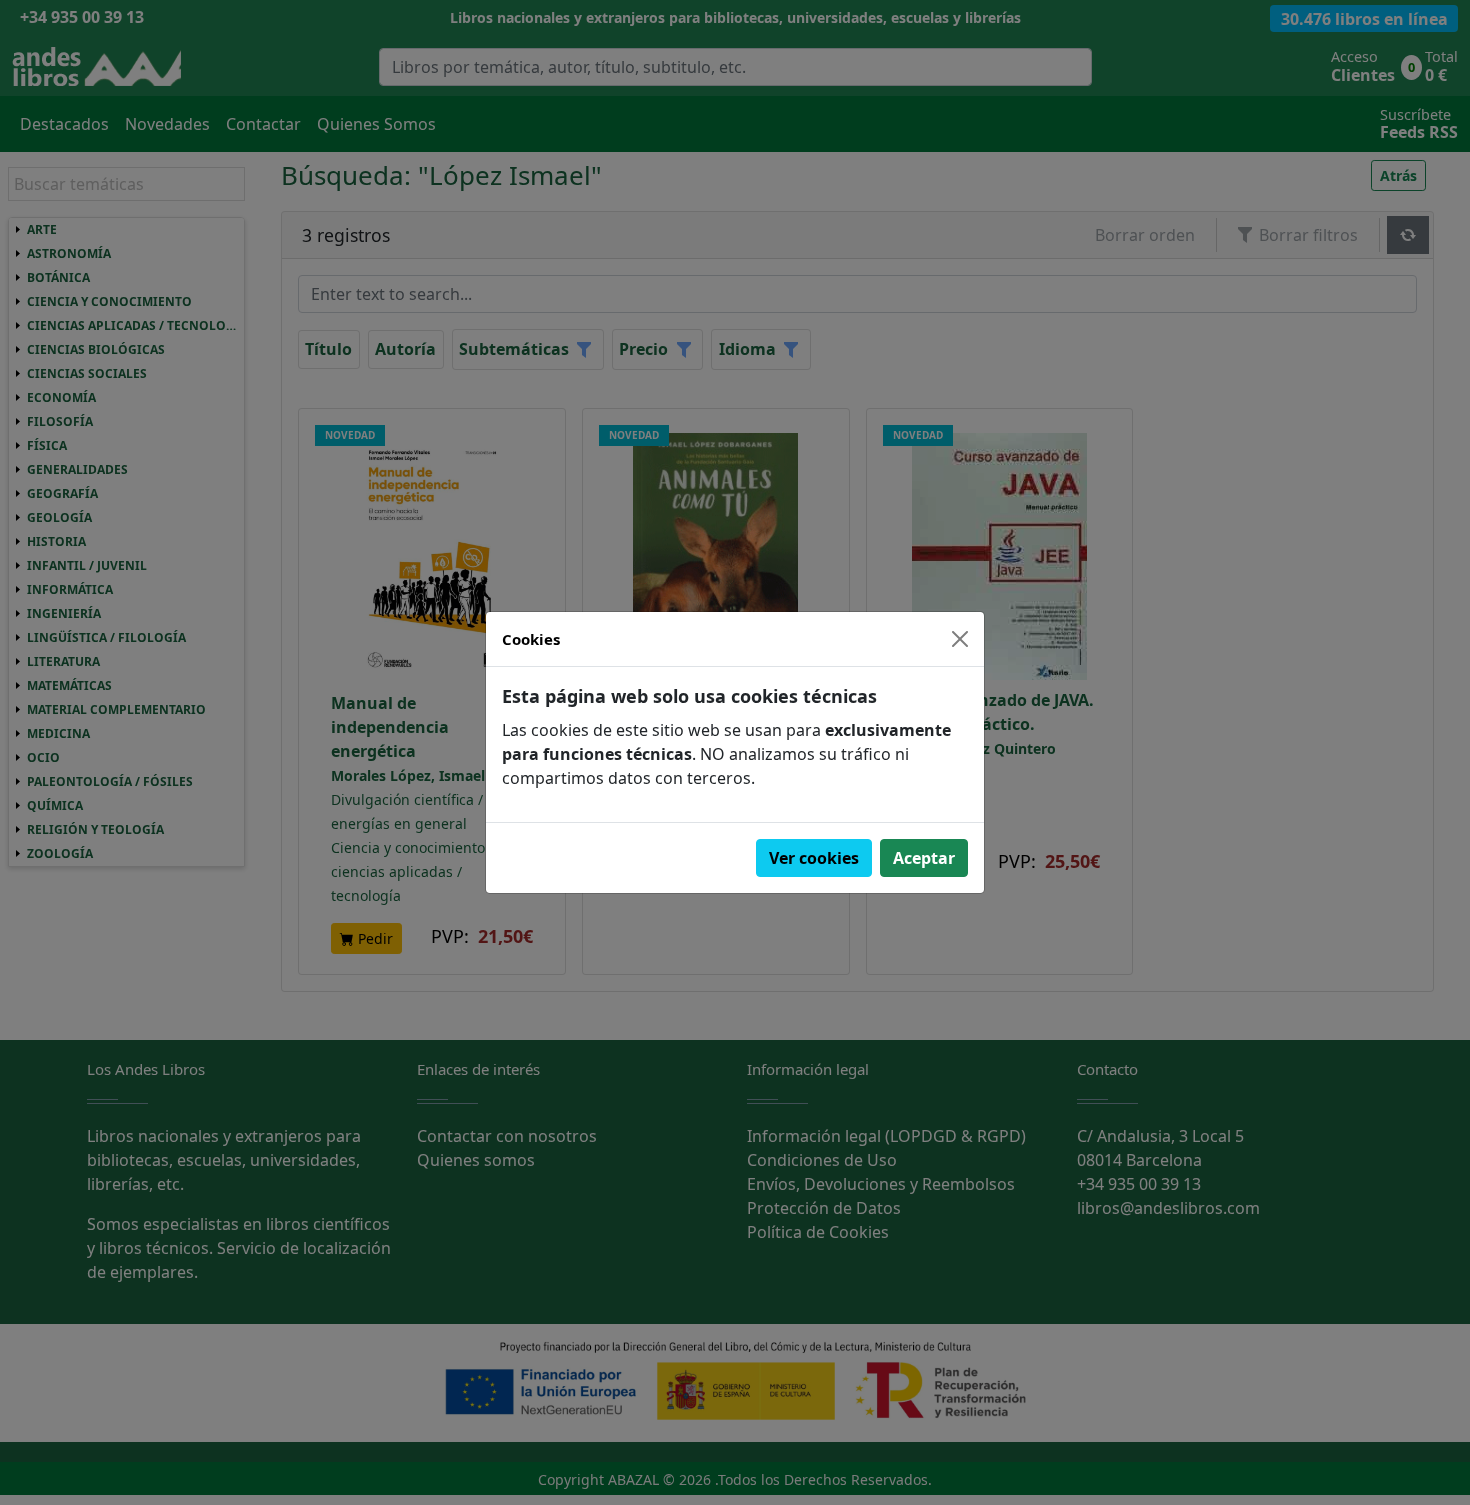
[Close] (960, 639)
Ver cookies (814, 858)
